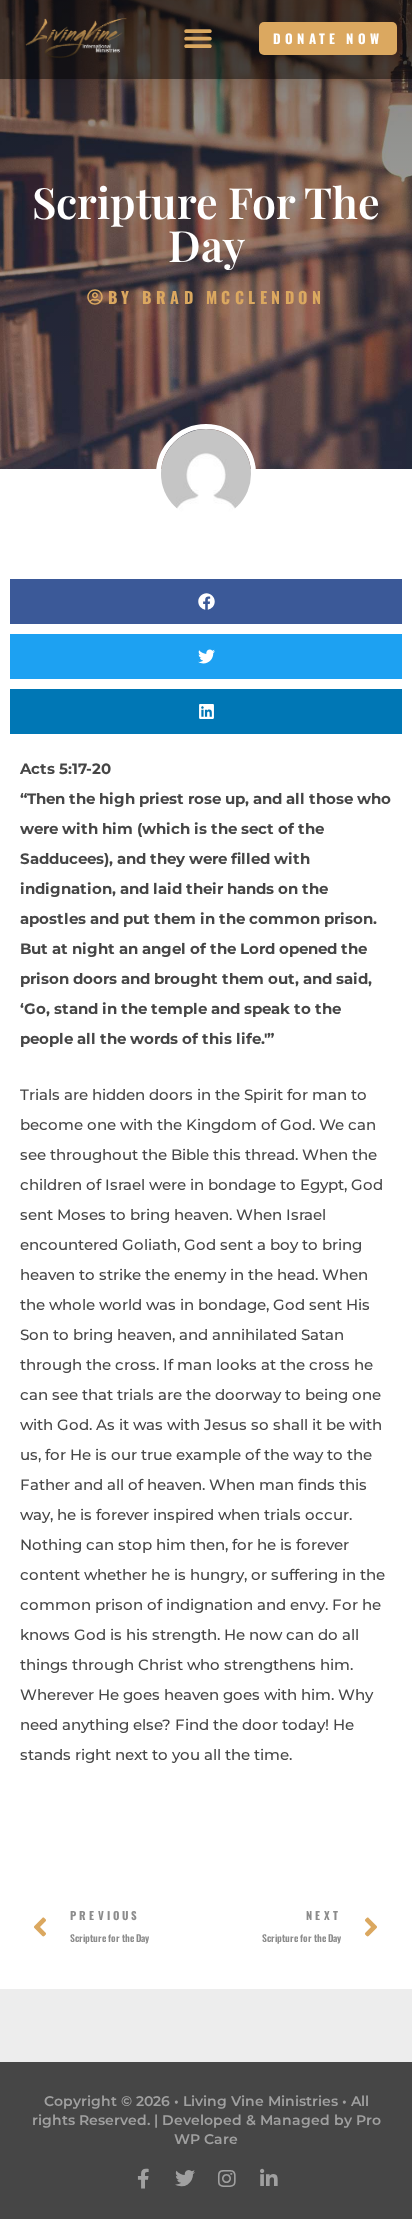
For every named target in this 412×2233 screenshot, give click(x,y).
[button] (198, 38)
